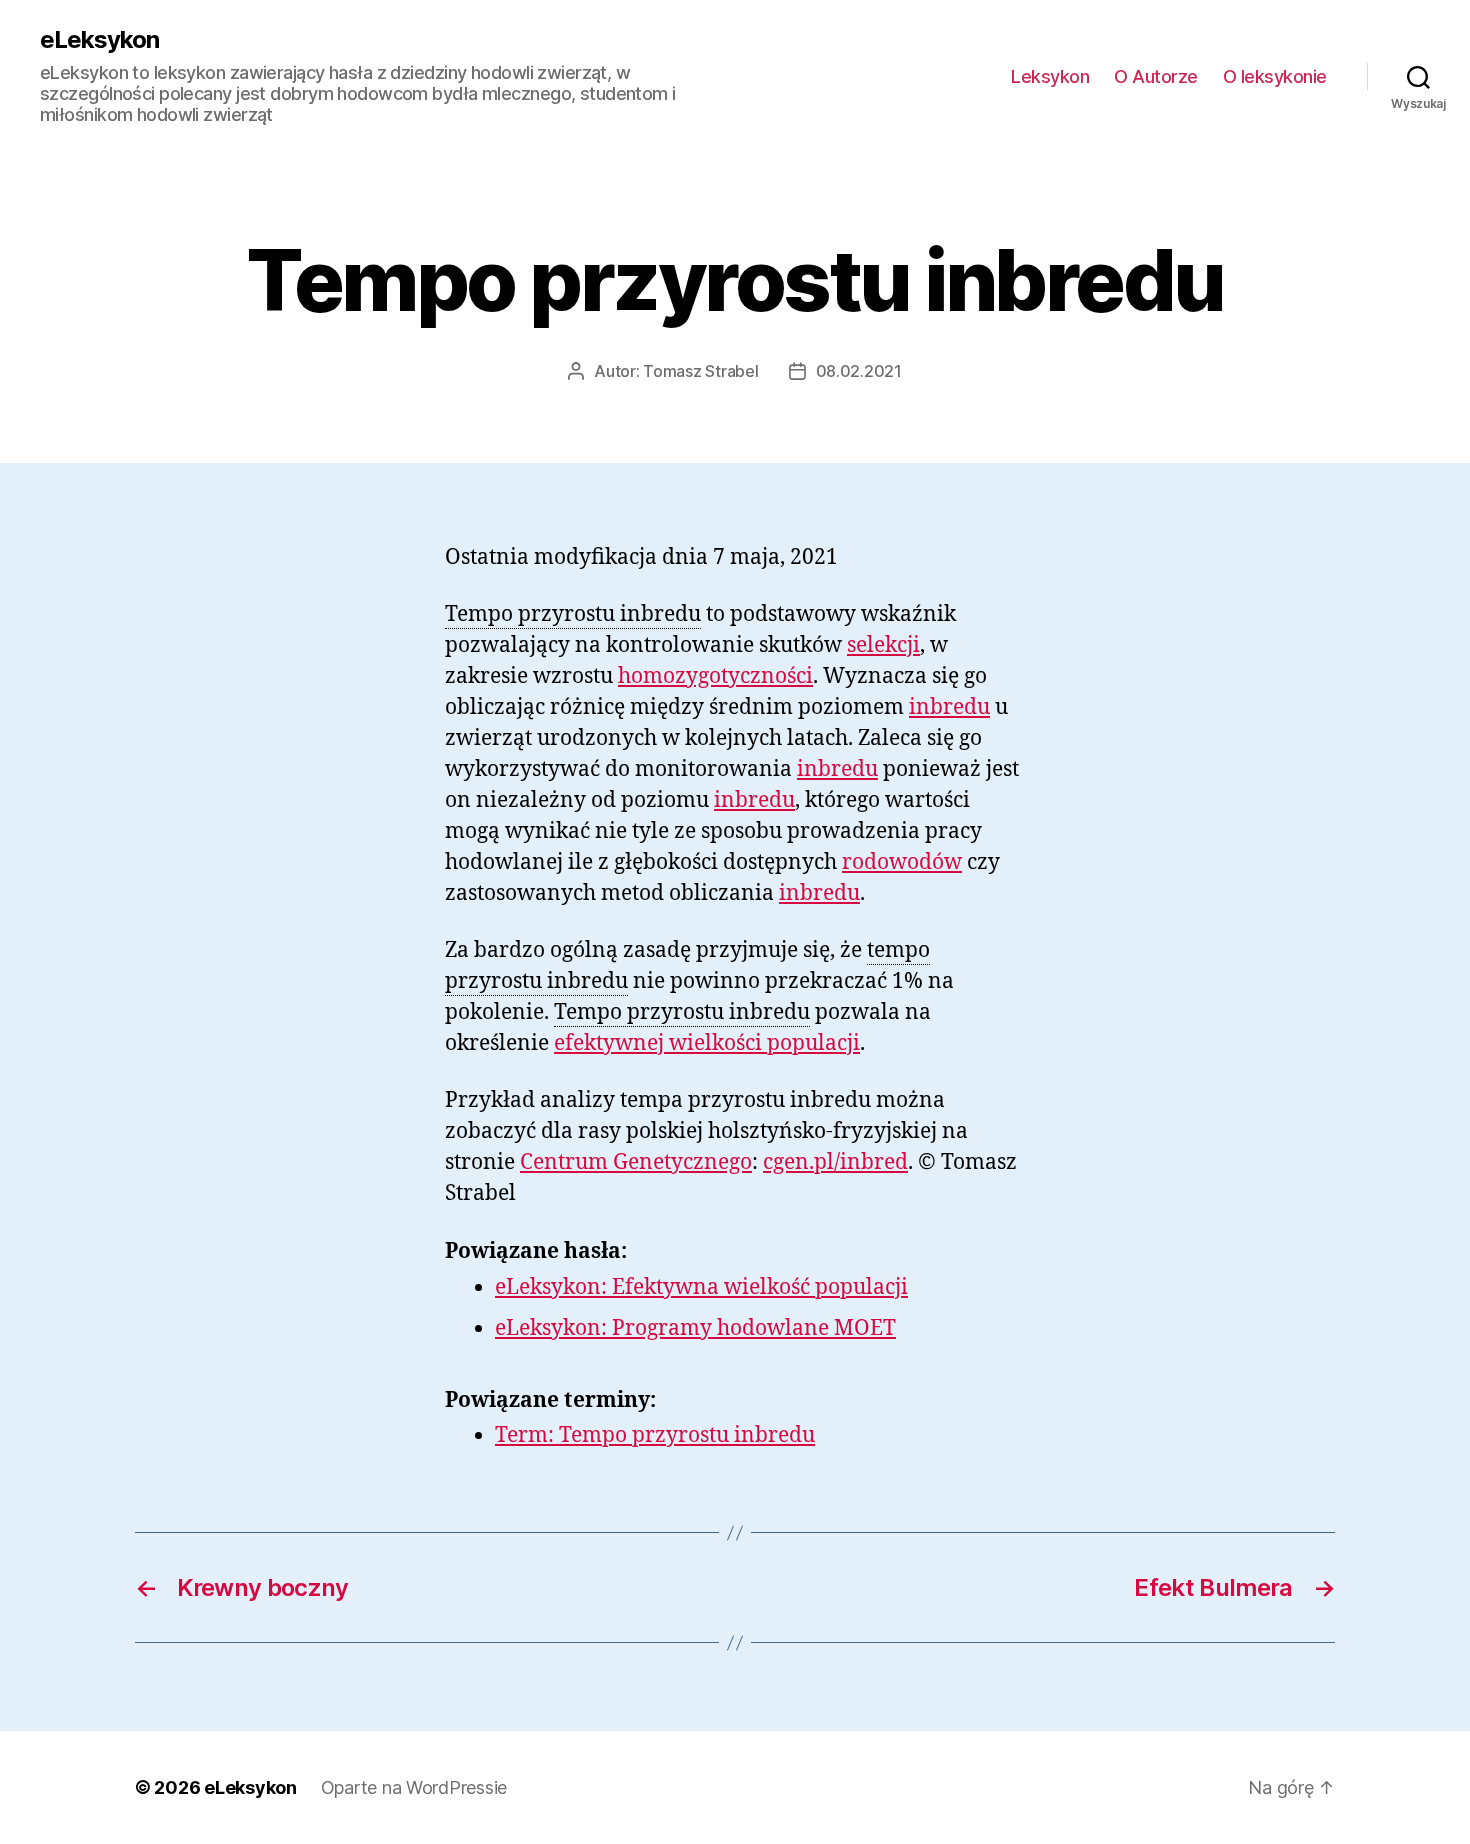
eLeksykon (99, 40)
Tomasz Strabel (700, 371)
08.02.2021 (859, 371)
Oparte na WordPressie (414, 1787)
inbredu (949, 707)
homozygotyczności (715, 676)
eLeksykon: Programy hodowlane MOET (695, 1328)
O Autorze (1156, 76)
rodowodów (902, 862)
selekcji (883, 645)
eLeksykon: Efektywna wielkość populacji (701, 1287)
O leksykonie (1275, 76)
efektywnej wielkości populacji (707, 1043)
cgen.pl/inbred (835, 1162)
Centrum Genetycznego (636, 1162)
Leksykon (1050, 76)
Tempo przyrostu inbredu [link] (573, 614)
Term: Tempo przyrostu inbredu (655, 1435)
